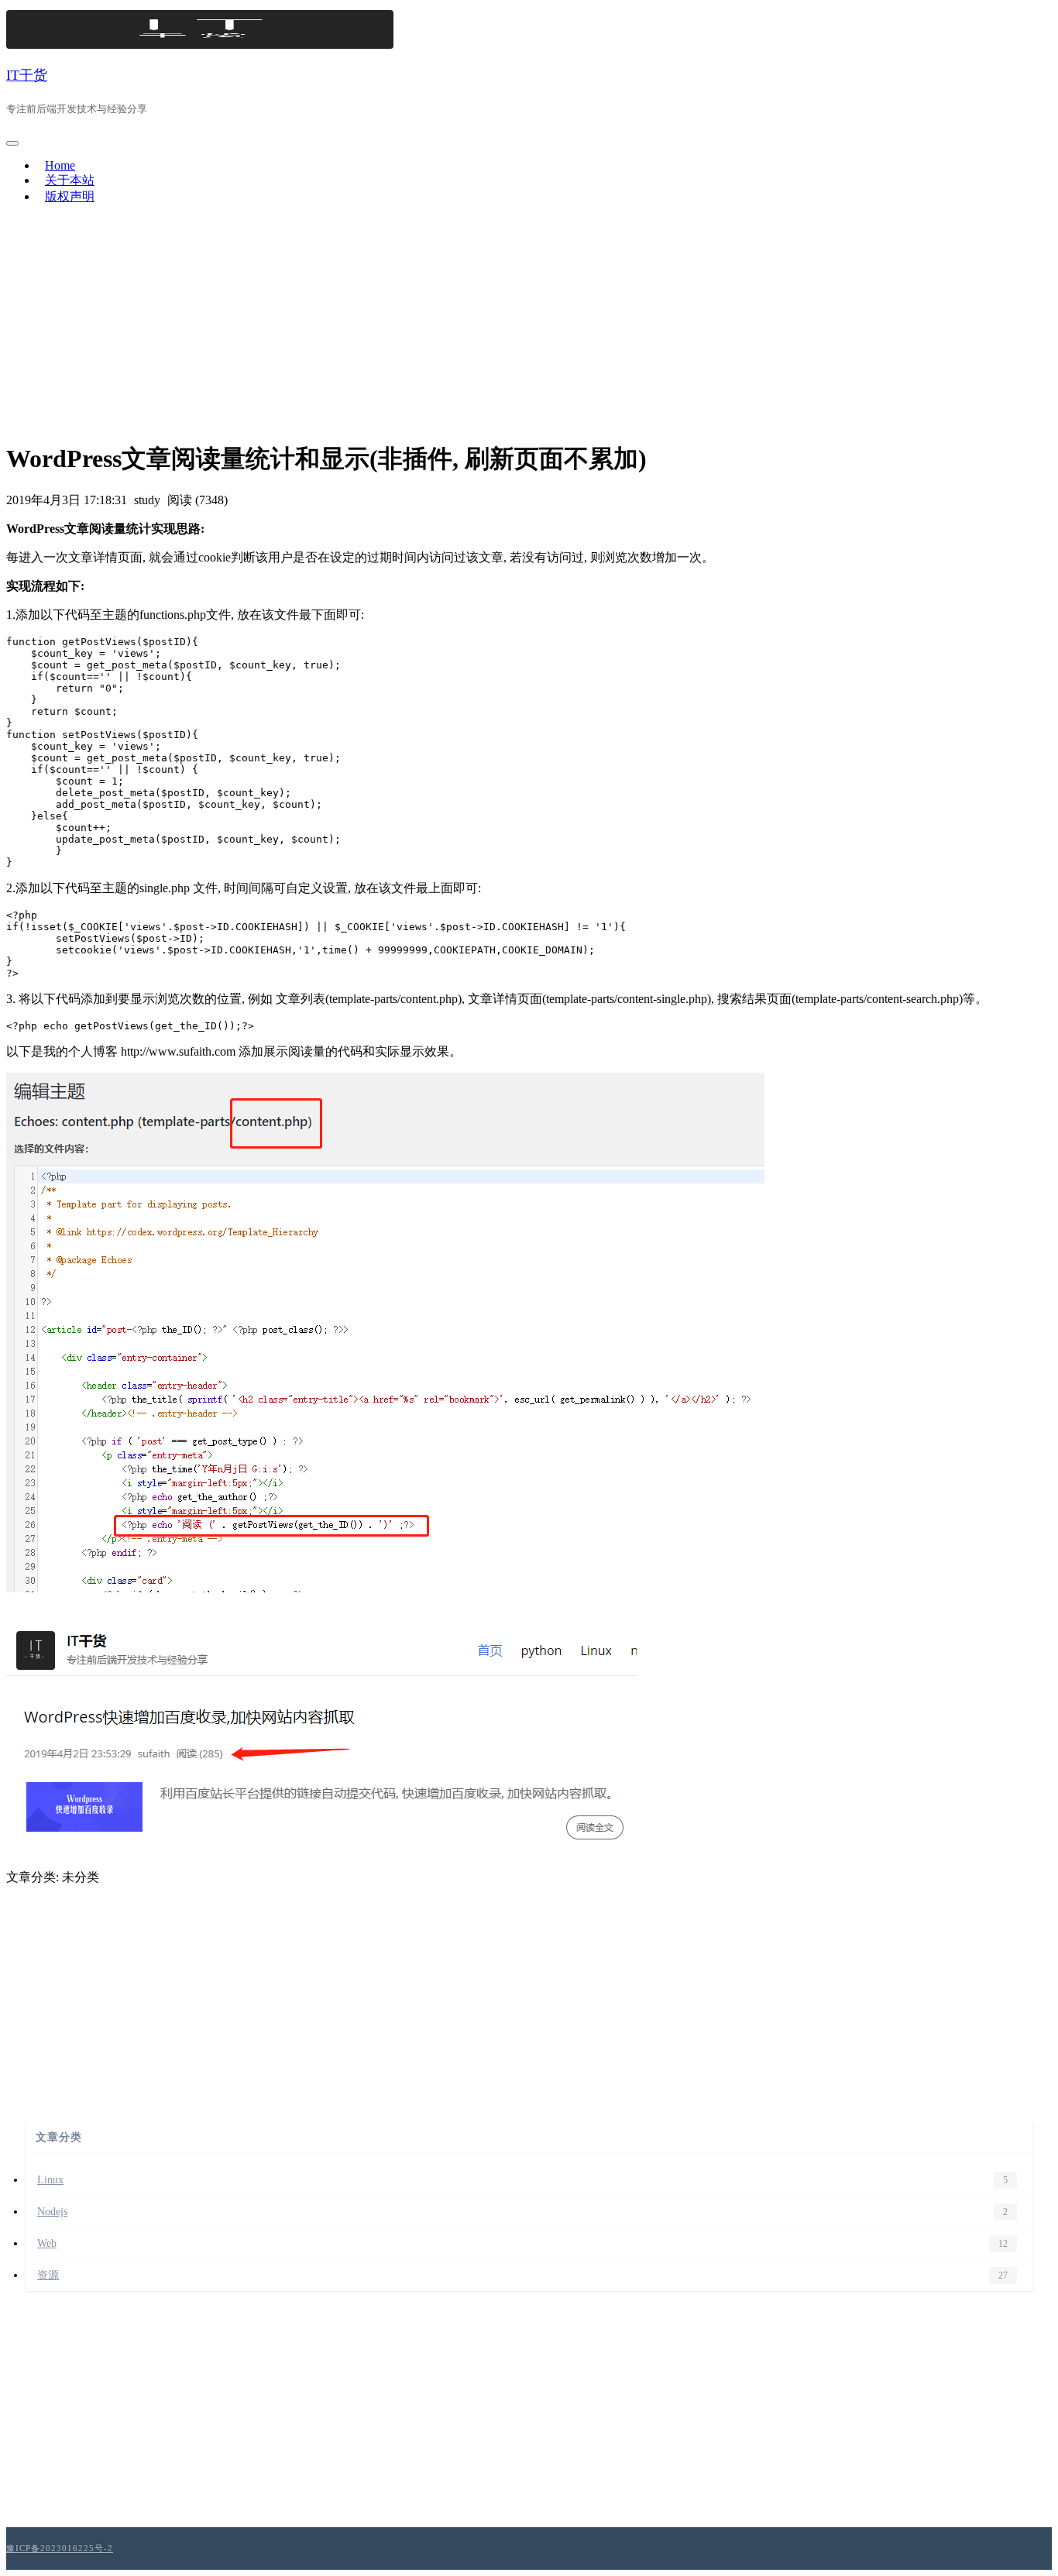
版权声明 (70, 196)
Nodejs (52, 2212)
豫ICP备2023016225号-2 (60, 2548)
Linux (50, 2180)
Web (47, 2243)
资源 (48, 2275)
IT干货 (27, 75)
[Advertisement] (529, 326)
